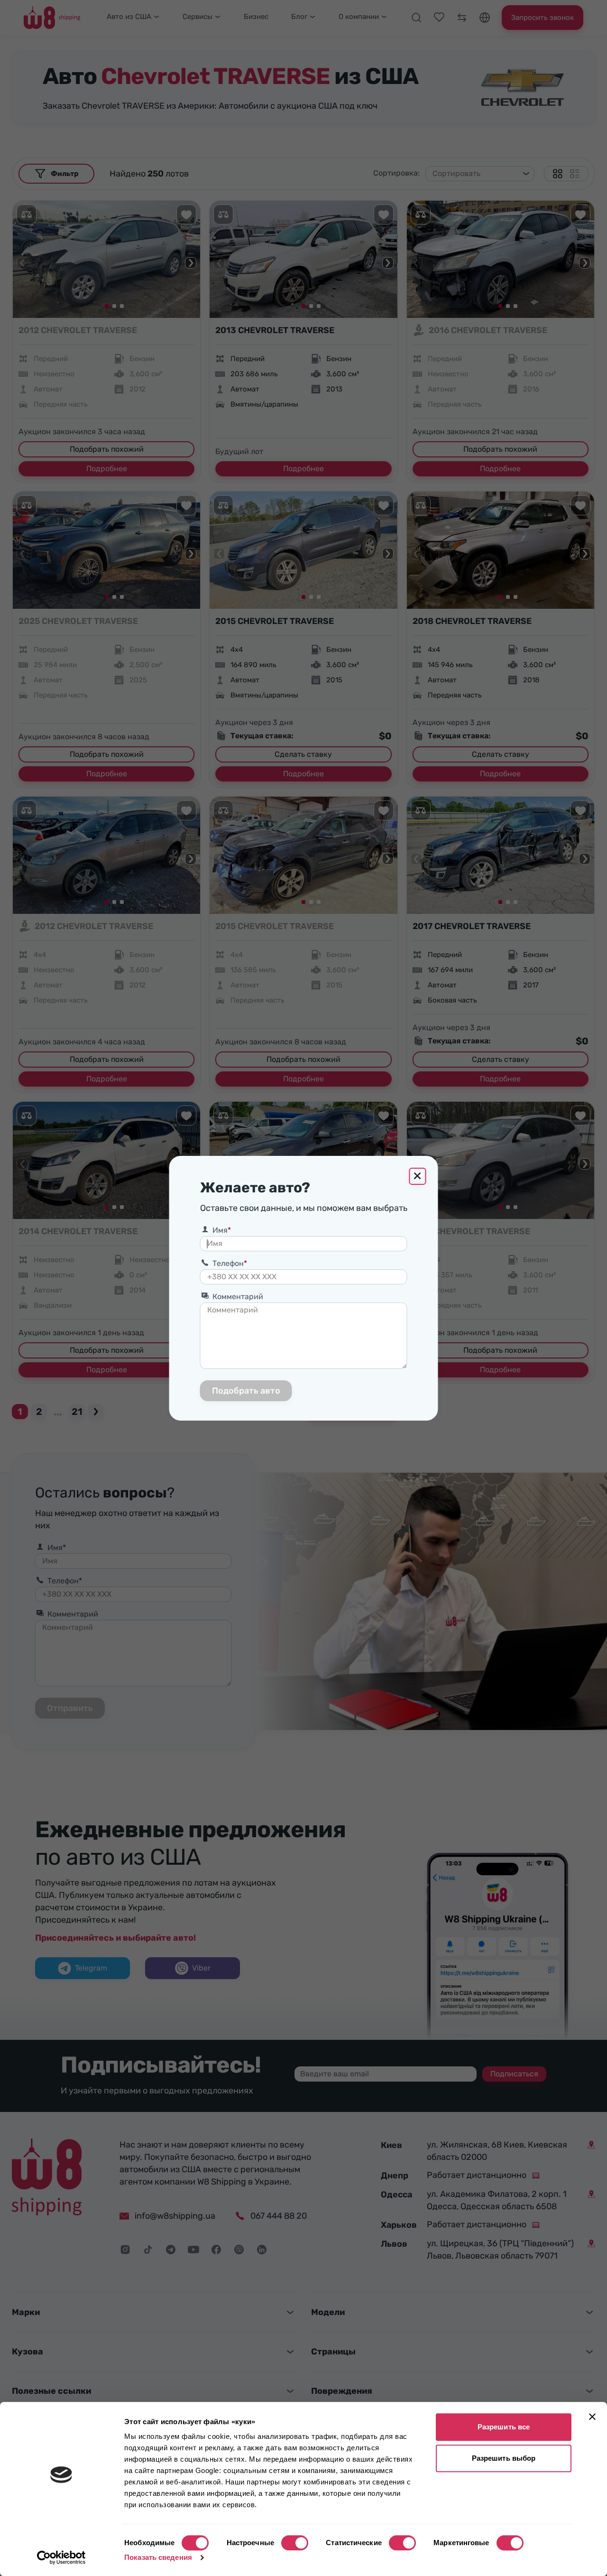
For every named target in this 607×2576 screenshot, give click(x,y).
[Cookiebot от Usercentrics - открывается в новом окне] (61, 2557)
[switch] (295, 2543)
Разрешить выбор (504, 2458)
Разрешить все (504, 2427)
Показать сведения (158, 2557)
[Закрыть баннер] (592, 2417)
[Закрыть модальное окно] (418, 1176)
